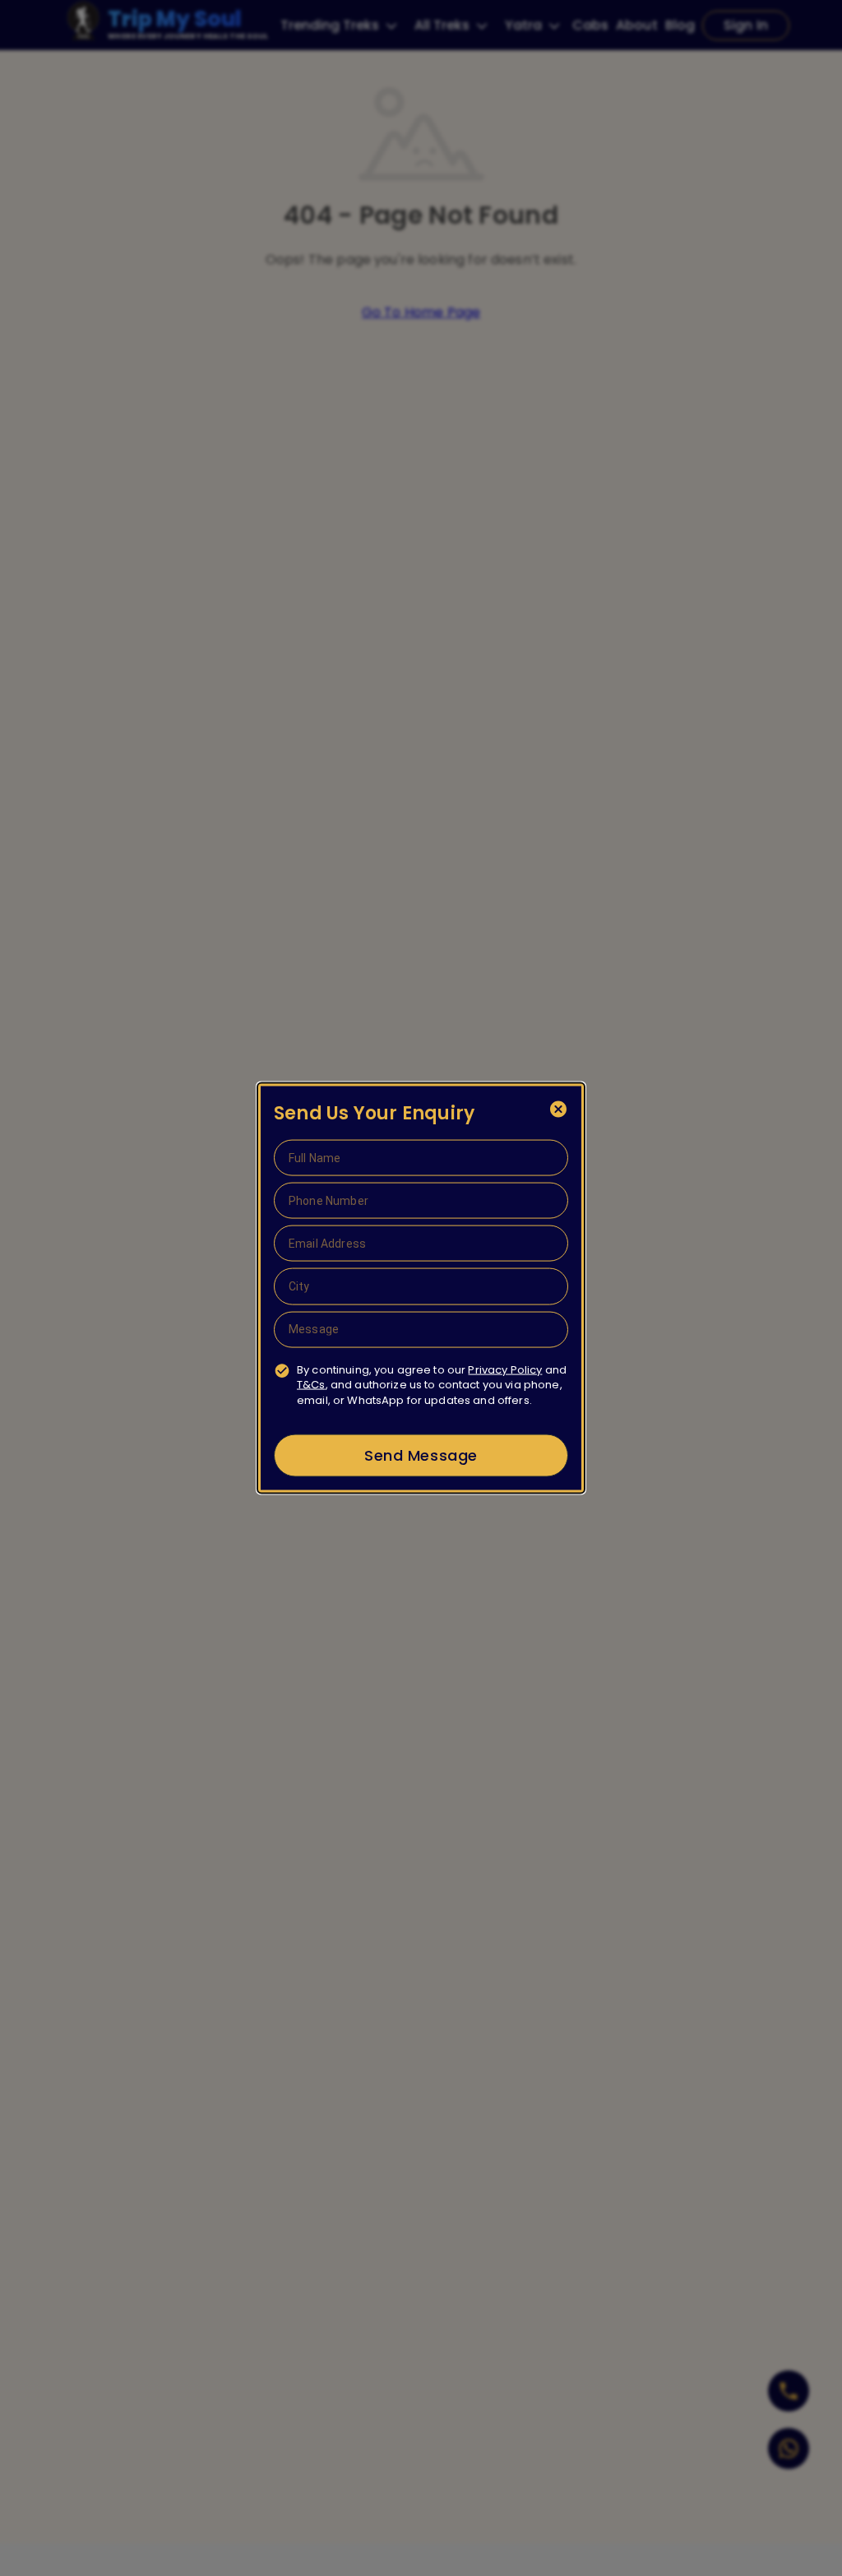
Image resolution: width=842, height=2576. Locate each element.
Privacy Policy (505, 1369)
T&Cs (311, 1385)
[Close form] (558, 1110)
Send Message (421, 1455)
